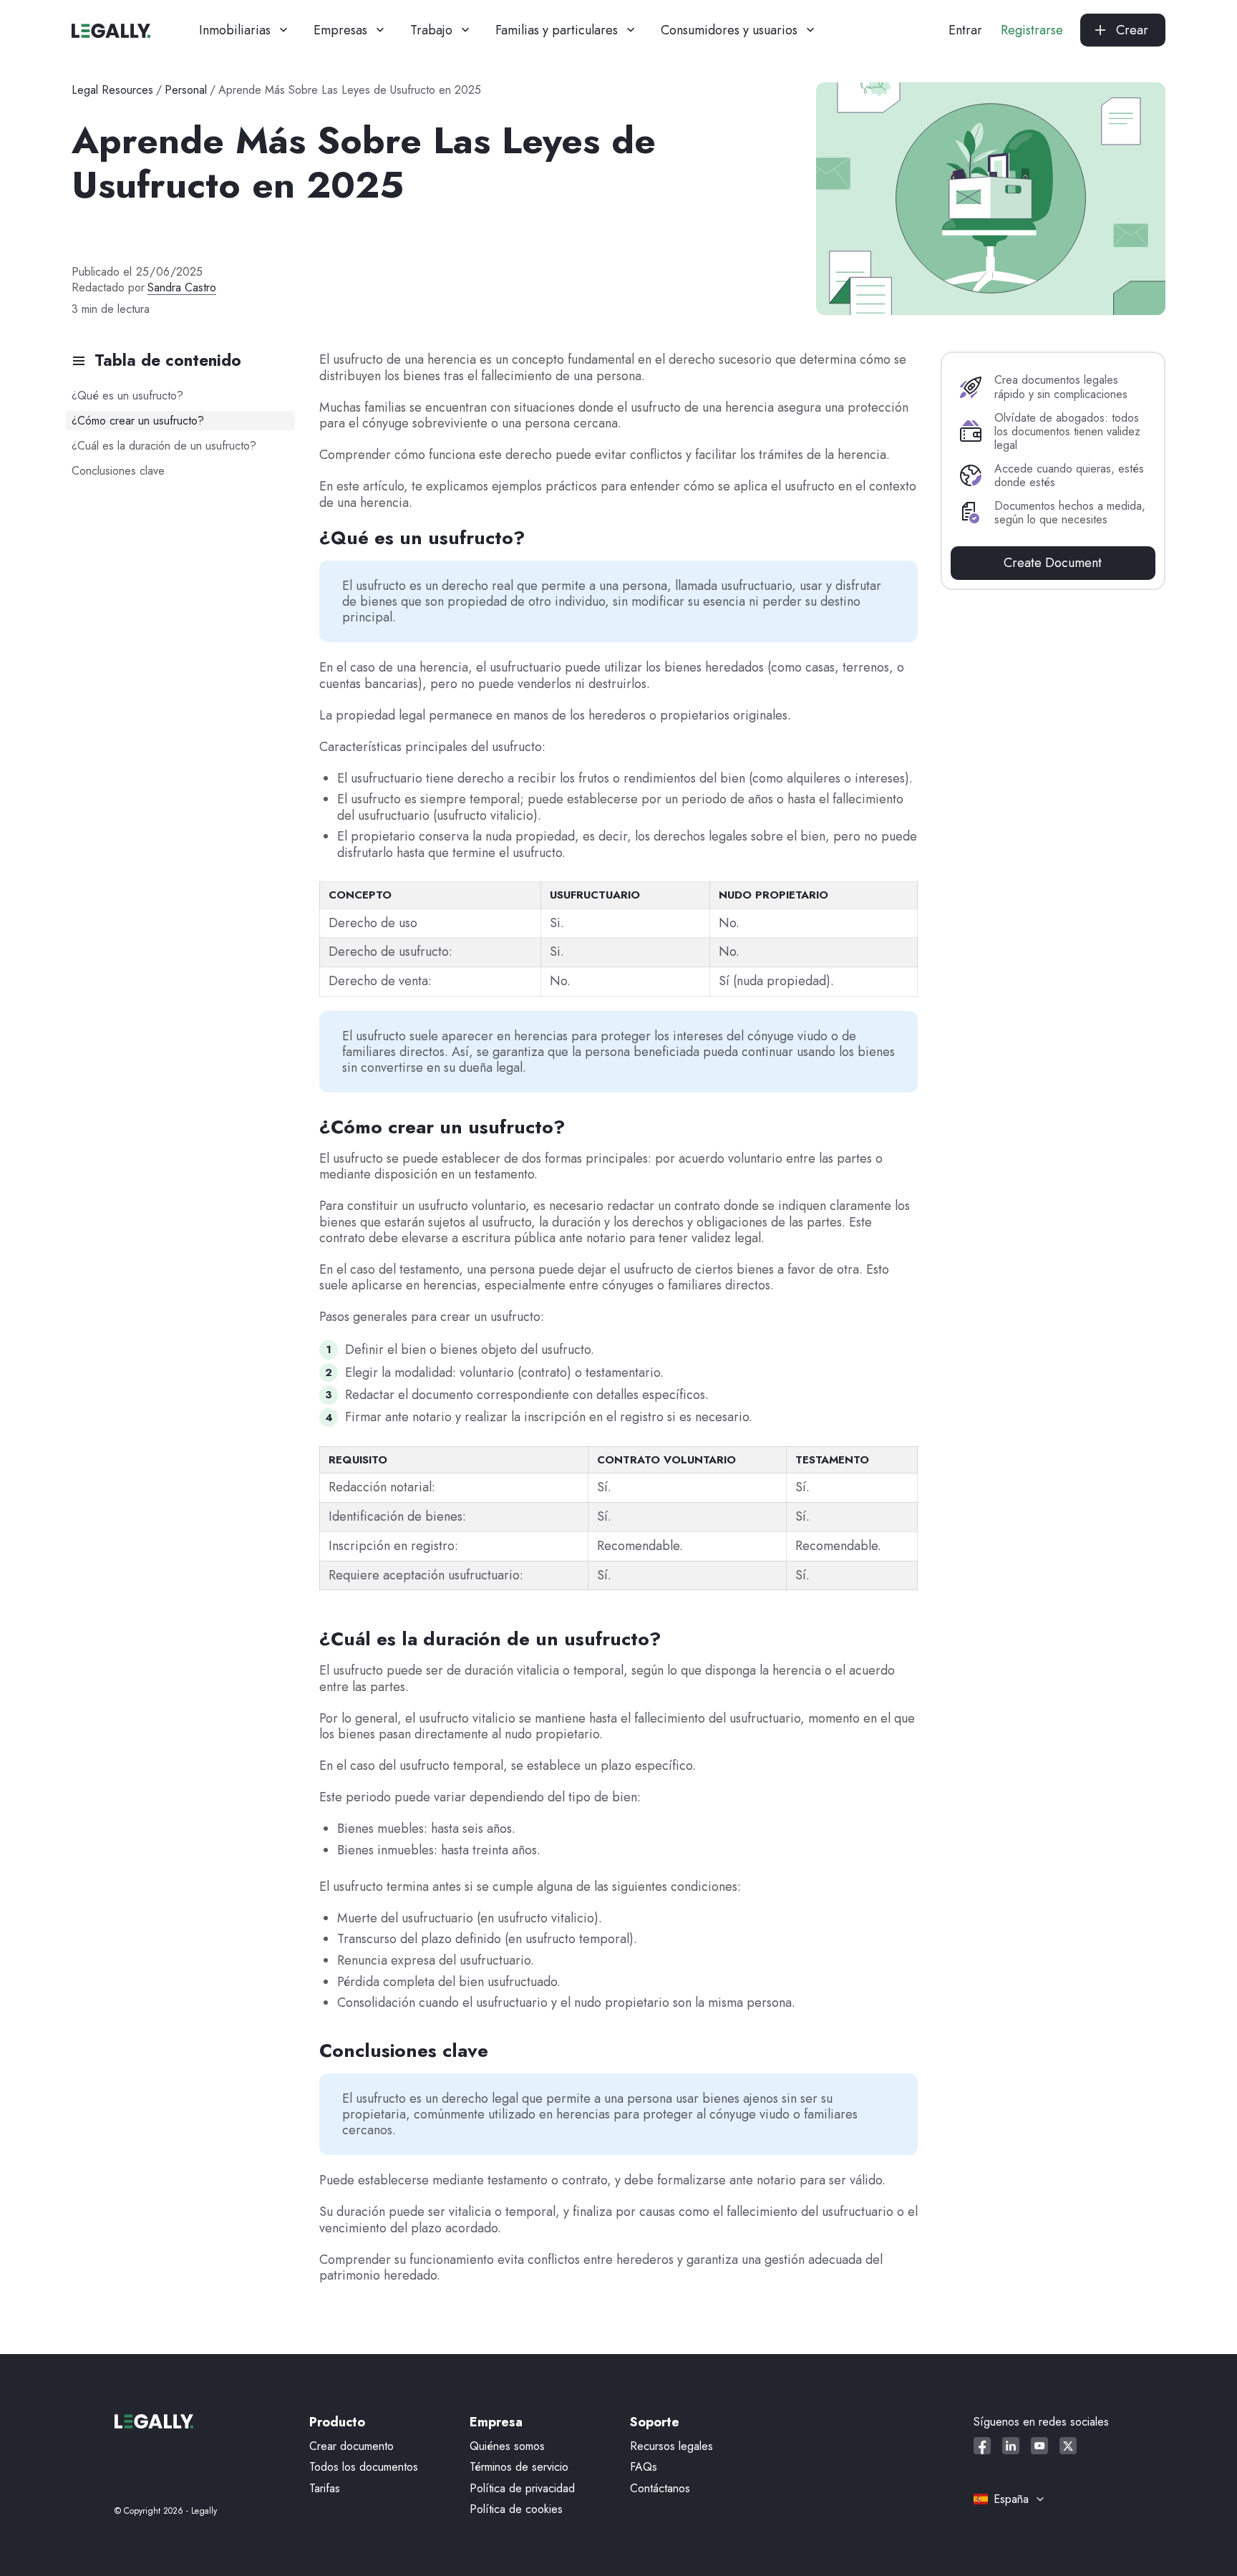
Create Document (1053, 563)
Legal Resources (112, 90)
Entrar (965, 30)
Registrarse (1032, 30)
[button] (245, 30)
